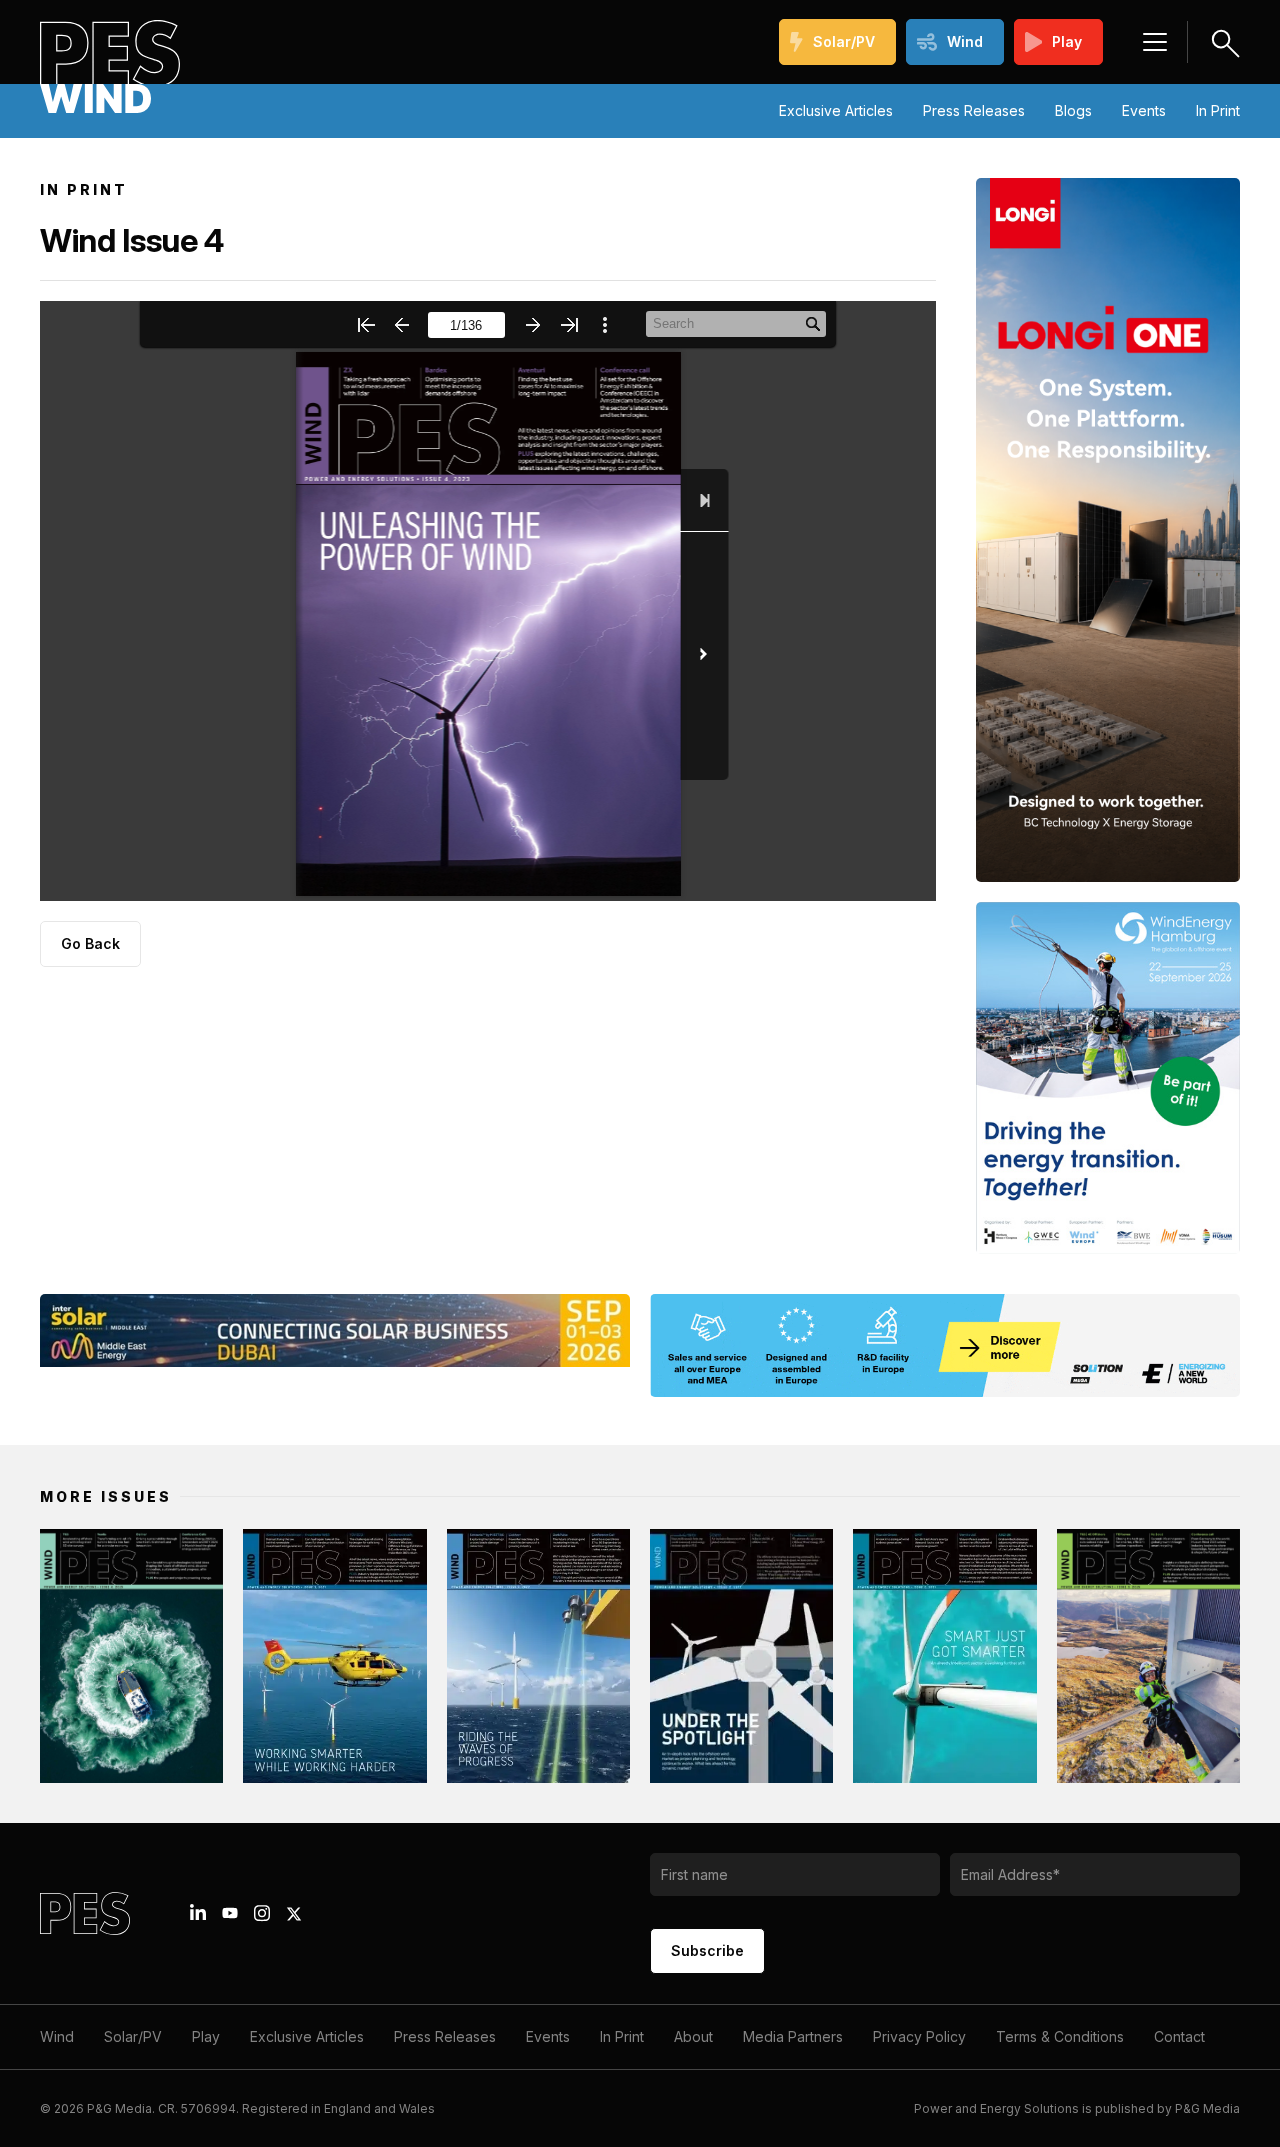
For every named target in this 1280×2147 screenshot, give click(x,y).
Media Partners (793, 2036)
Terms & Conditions (1060, 2036)
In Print (1218, 110)
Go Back (90, 943)
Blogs (1073, 110)
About (693, 2036)
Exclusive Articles (836, 110)
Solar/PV (844, 41)
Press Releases (974, 110)
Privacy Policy (919, 2036)
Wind (965, 41)
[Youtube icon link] (230, 1913)
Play (1067, 41)
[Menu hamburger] (1155, 42)
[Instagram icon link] (262, 1913)
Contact (1179, 2036)
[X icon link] (294, 1914)
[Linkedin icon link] (198, 1913)
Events (1144, 110)
